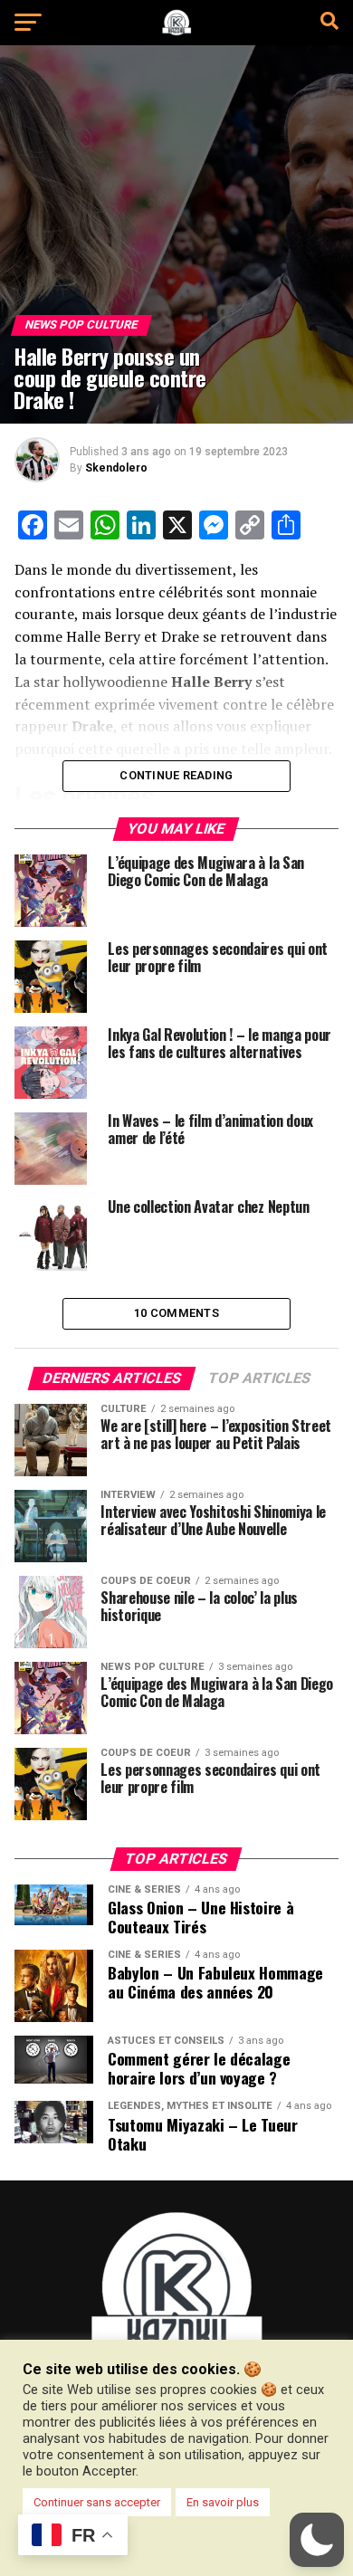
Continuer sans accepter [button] (97, 2502)
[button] (317, 2540)
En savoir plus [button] (223, 2502)
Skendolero (116, 468)
